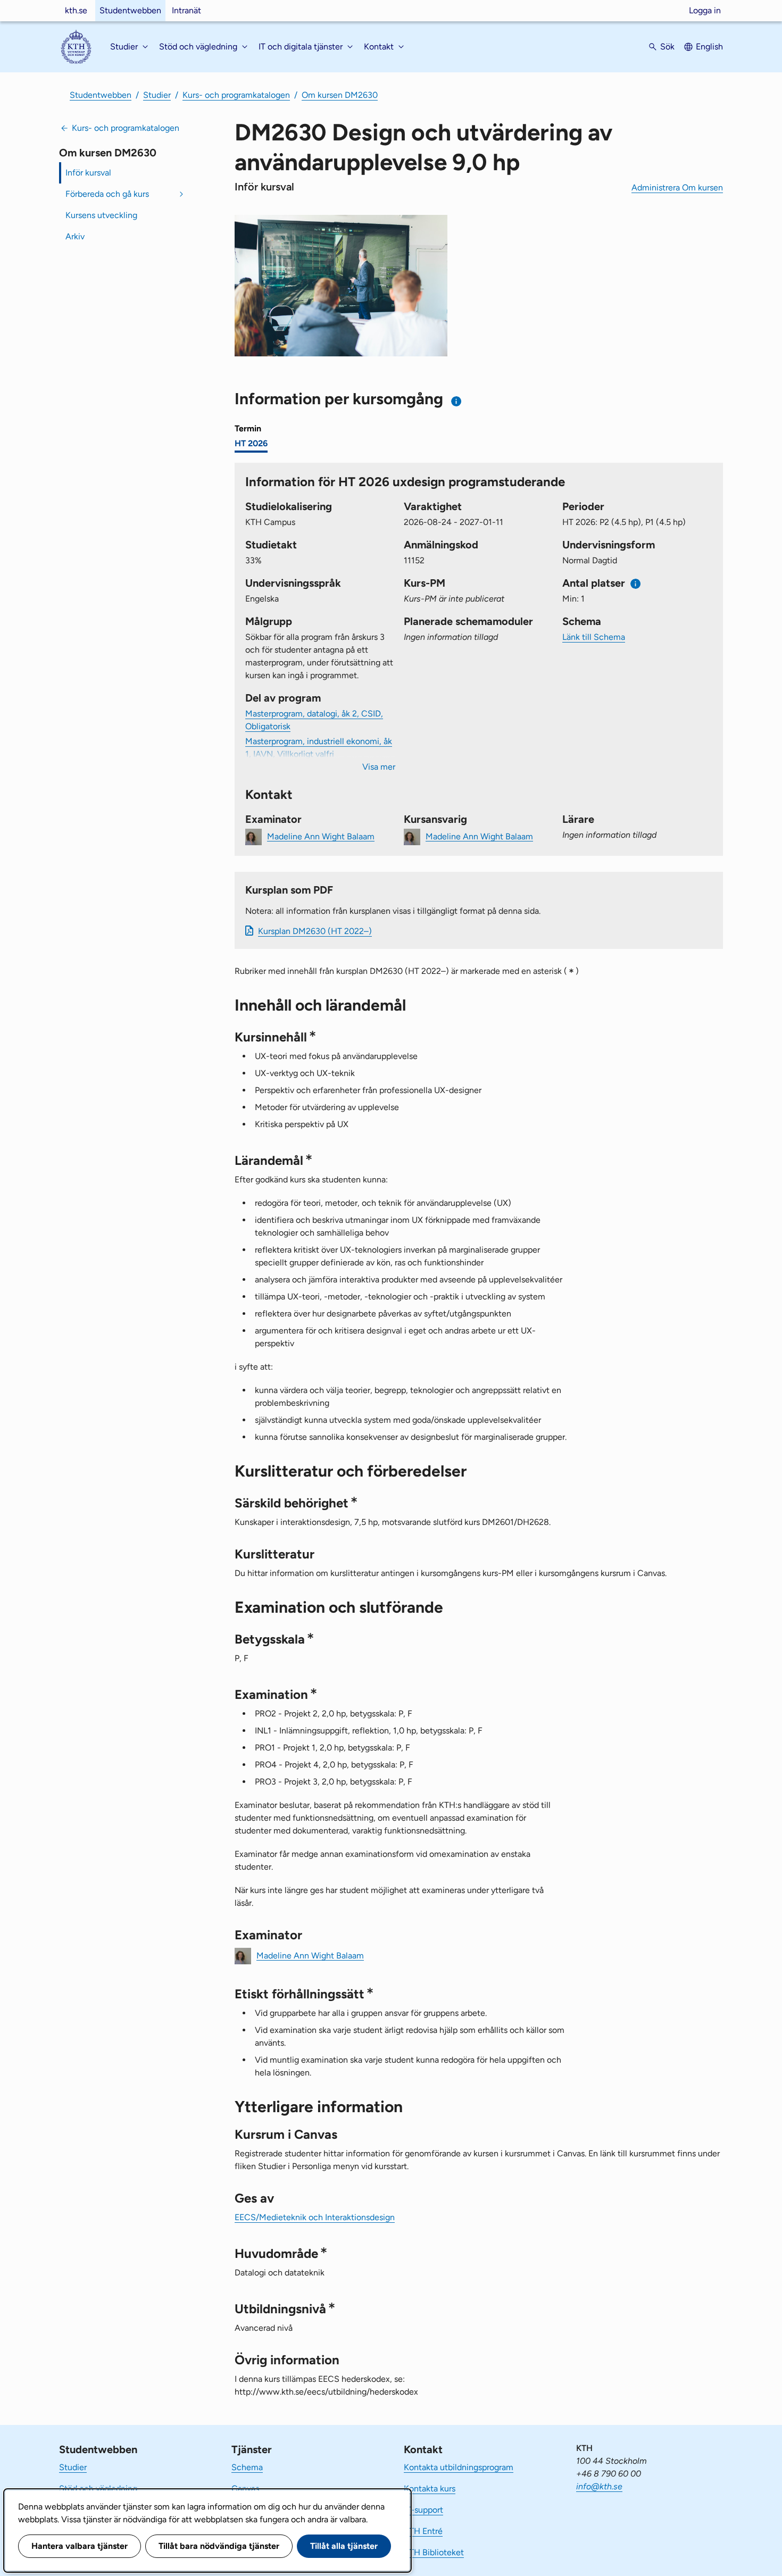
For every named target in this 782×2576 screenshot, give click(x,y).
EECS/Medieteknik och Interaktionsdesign (315, 2217)
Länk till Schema (594, 637)
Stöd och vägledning (98, 2489)
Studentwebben (130, 10)
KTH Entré (423, 2531)
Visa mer (379, 767)
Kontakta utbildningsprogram (459, 2467)
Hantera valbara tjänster (80, 2546)
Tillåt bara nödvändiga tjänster (219, 2546)
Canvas (245, 2489)
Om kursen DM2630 (340, 95)
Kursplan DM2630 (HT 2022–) (315, 931)
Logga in (705, 10)
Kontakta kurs (430, 2489)
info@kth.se (599, 2486)
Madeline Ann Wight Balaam (321, 836)
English (709, 47)
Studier (157, 95)
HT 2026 (251, 443)
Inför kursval (88, 173)
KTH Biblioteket (434, 2552)
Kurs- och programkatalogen (236, 95)
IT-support (423, 2510)
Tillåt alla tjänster (344, 2546)
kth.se (76, 10)
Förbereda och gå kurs (107, 194)
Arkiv (75, 236)
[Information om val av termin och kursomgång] (457, 401)
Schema (247, 2467)
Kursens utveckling (101, 215)
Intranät (186, 10)
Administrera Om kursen (677, 187)
